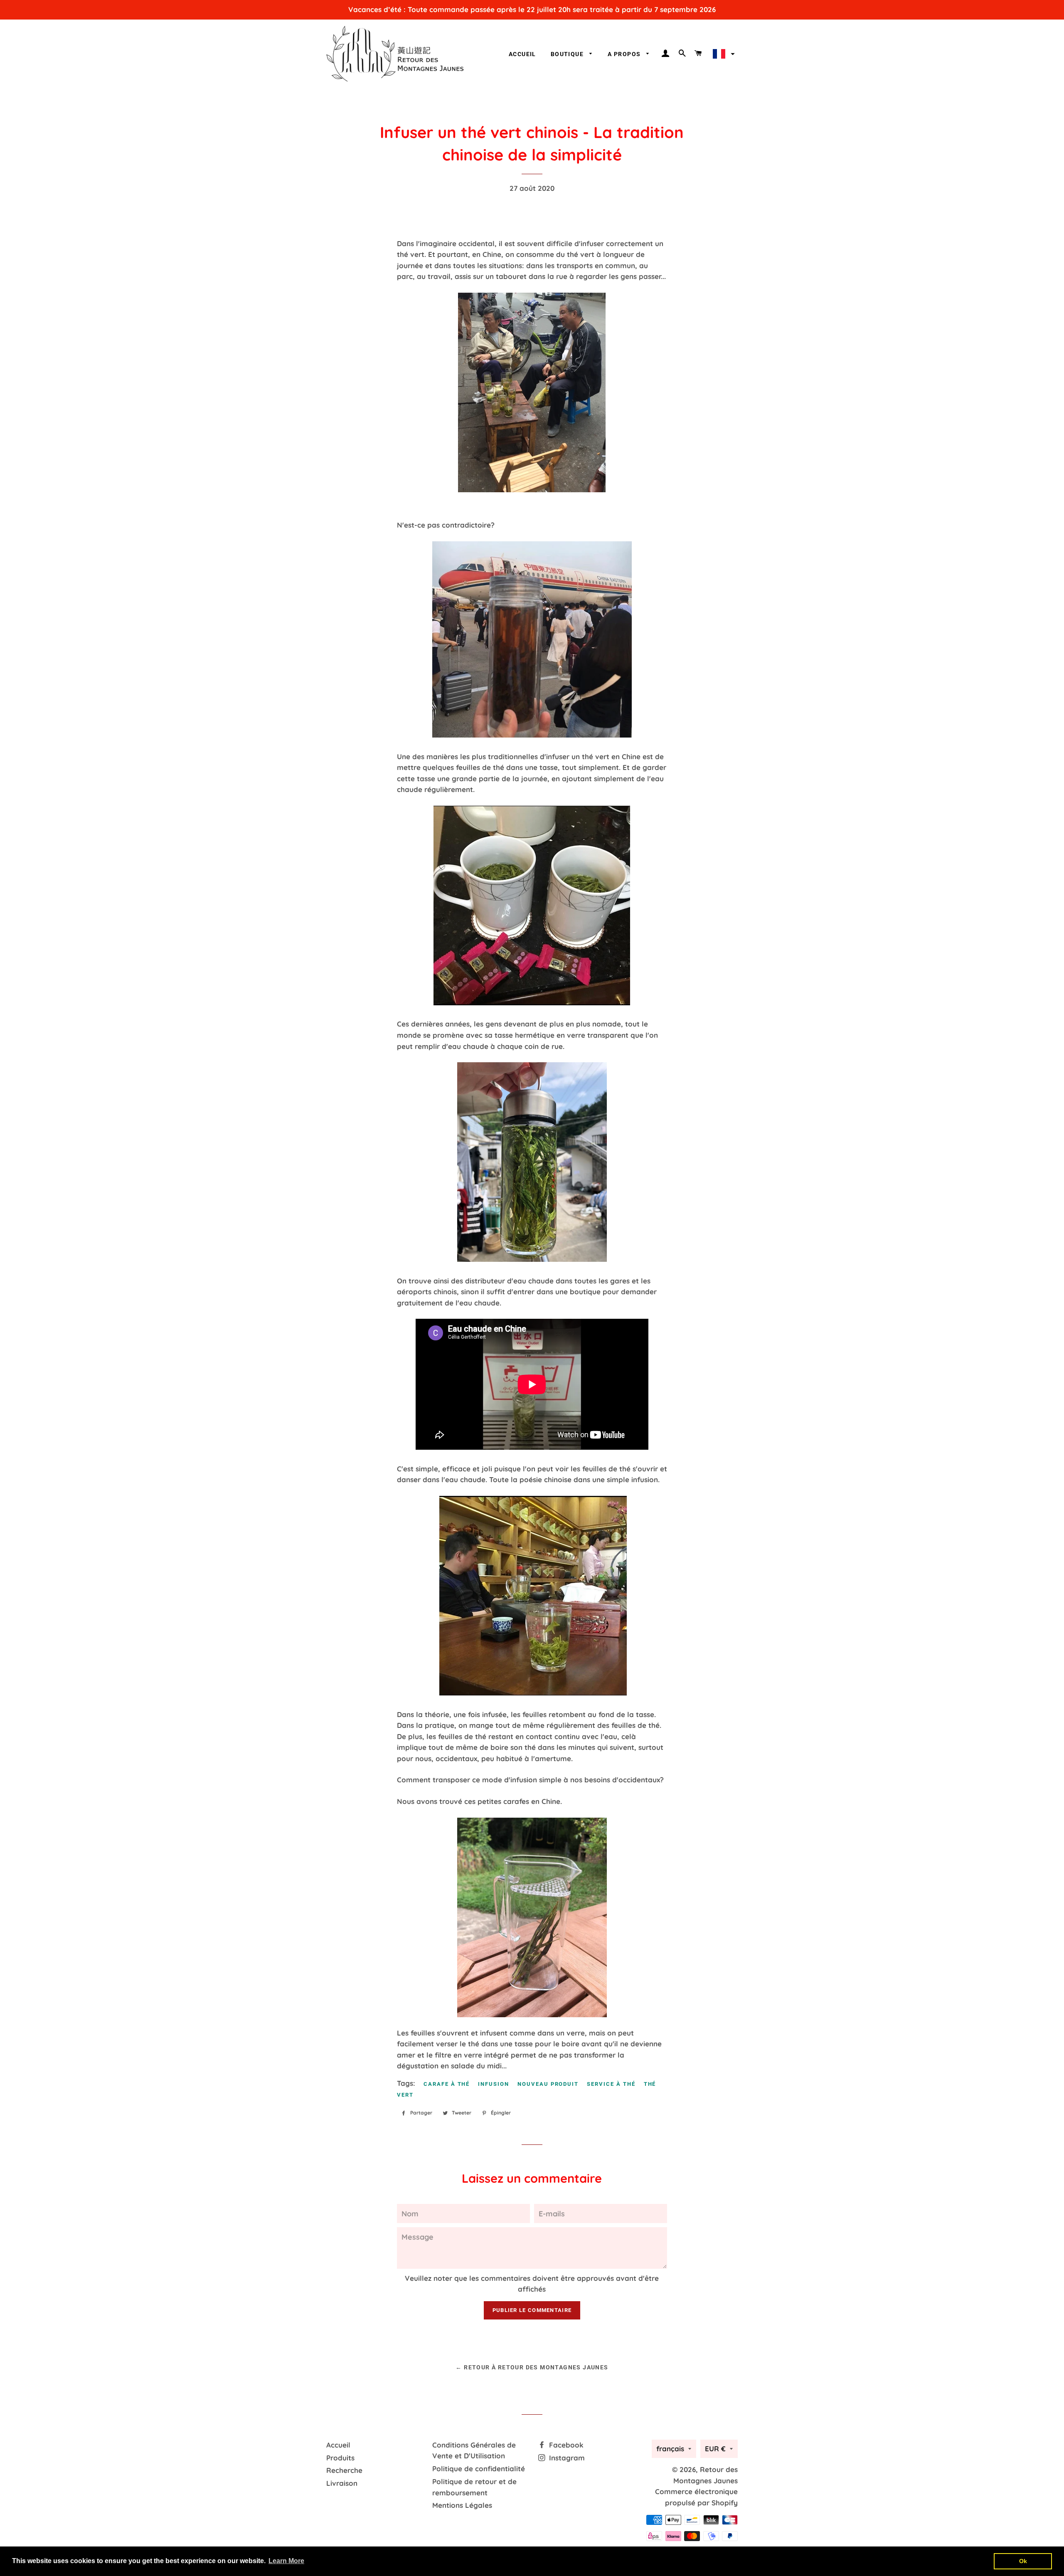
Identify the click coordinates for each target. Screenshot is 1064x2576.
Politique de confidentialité (479, 2469)
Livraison (342, 2483)
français (670, 2449)
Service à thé (611, 2084)
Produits (340, 2458)
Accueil (522, 54)
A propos (625, 54)
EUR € (715, 2449)
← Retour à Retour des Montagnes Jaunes (532, 2367)
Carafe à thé (447, 2084)
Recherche (344, 2470)
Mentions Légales (462, 2505)
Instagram (566, 2458)
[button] (723, 54)
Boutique (568, 54)
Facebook (565, 2445)
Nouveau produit (548, 2084)
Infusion (494, 2084)
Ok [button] (1023, 2561)
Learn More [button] (286, 2561)
